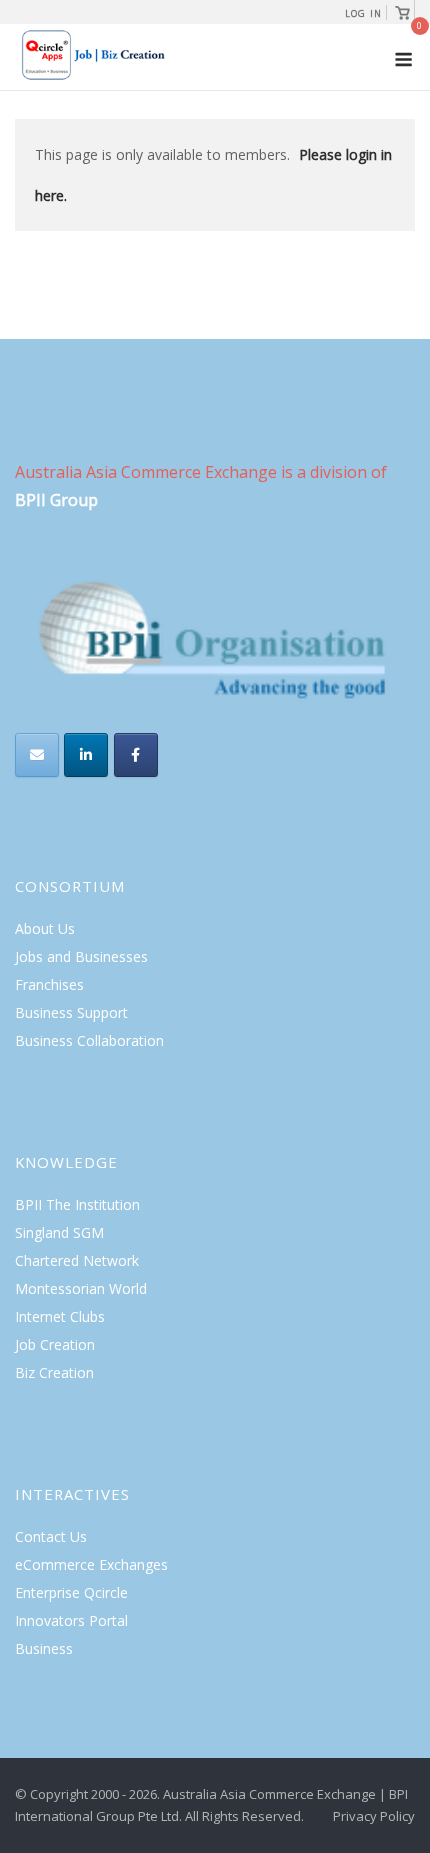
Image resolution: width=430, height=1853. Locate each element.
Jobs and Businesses (81, 956)
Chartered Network (77, 1260)
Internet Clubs (60, 1316)
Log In (363, 13)
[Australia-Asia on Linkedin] (86, 755)
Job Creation (55, 1344)
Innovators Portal (71, 1620)
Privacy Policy (374, 1816)
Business (44, 1648)
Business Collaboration (89, 1040)
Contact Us (51, 1536)
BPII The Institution (77, 1204)
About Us (45, 928)
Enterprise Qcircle (71, 1592)
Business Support (71, 1012)
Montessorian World (81, 1288)
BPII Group (56, 500)
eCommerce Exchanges (91, 1564)
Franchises (49, 984)
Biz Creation (54, 1372)
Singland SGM (59, 1232)
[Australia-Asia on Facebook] (136, 755)
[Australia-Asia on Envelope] (37, 755)
